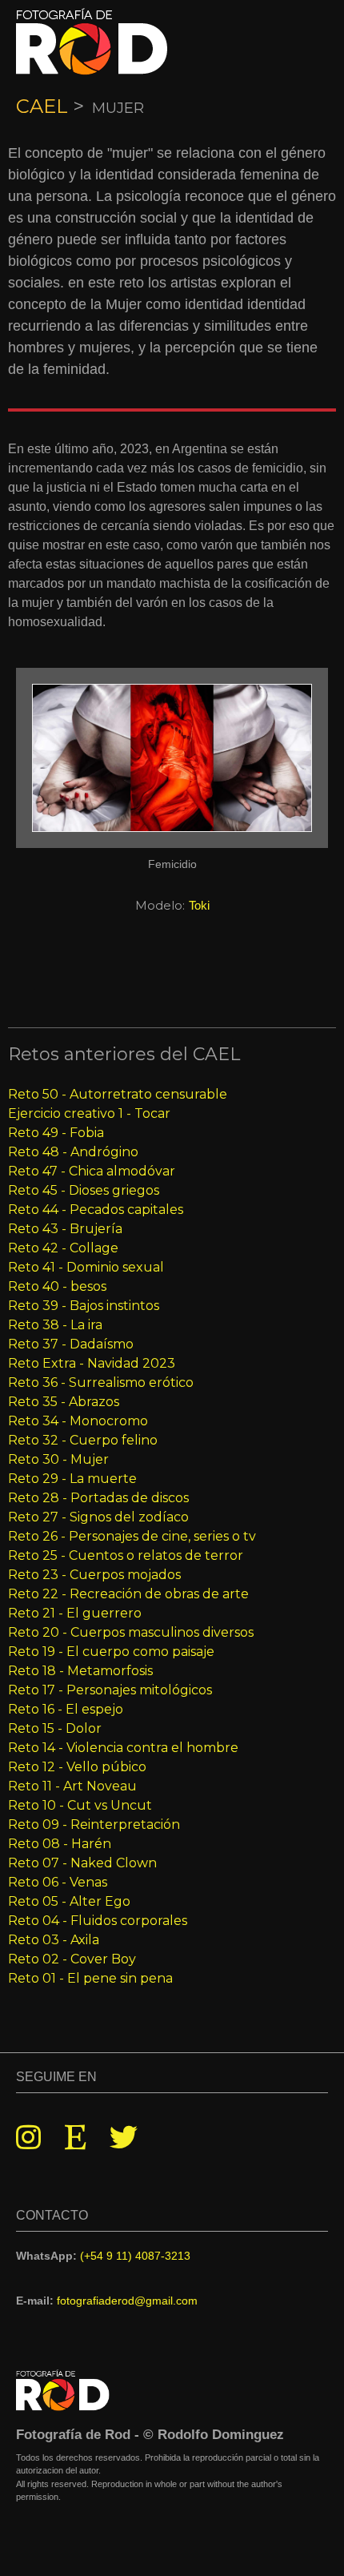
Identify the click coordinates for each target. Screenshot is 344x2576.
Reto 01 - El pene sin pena (90, 1978)
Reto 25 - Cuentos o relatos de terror (126, 1555)
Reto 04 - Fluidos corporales (98, 1921)
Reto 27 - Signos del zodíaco (98, 1517)
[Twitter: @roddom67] (124, 2138)
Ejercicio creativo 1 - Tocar (89, 1113)
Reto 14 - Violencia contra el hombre (123, 1748)
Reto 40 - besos (57, 1286)
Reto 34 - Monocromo (78, 1421)
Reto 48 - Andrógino (73, 1152)
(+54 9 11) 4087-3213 (135, 2256)
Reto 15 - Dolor (55, 1728)
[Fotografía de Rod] (92, 42)
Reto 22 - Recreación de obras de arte (128, 1594)
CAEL (42, 106)
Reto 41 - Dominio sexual (86, 1267)
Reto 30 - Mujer (58, 1459)
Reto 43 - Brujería (65, 1229)
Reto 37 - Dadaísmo (71, 1344)
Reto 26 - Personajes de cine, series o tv (132, 1536)
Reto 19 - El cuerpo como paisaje (111, 1652)
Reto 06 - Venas (58, 1882)
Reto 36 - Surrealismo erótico (101, 1382)
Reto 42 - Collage (63, 1248)
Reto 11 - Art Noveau (72, 1786)
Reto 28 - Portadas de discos (98, 1498)
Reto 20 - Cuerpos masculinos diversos (131, 1632)
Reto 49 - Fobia (56, 1133)
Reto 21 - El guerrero (75, 1613)
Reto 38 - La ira (55, 1325)
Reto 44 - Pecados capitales (96, 1210)
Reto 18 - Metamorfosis (80, 1671)
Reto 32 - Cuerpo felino (83, 1440)
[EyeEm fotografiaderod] (75, 2138)
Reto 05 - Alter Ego (69, 1901)
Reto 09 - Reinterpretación (94, 1824)
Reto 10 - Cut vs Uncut (80, 1805)
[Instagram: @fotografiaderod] (28, 2138)
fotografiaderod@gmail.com (127, 2301)
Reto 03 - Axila (54, 1940)
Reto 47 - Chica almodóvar (92, 1171)
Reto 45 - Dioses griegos (84, 1190)
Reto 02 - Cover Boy (72, 1959)
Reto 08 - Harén (60, 1844)
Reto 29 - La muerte (72, 1479)
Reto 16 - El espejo (66, 1709)
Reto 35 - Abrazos (64, 1402)
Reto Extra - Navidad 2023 (92, 1363)
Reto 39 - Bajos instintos (84, 1306)
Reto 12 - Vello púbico (77, 1767)
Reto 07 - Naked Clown (82, 1863)
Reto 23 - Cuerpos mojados (94, 1575)
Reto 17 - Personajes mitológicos (110, 1690)
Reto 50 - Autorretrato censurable (118, 1094)
